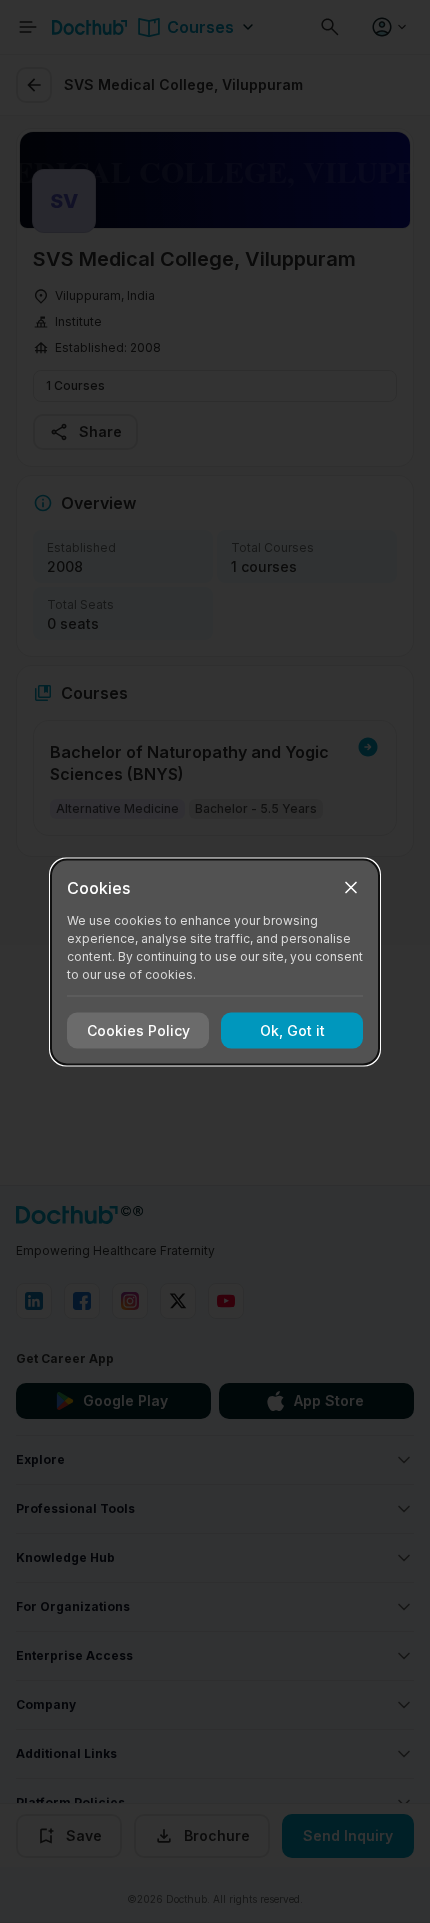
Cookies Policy (138, 1030)
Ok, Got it (292, 1030)
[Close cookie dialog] (351, 887)
